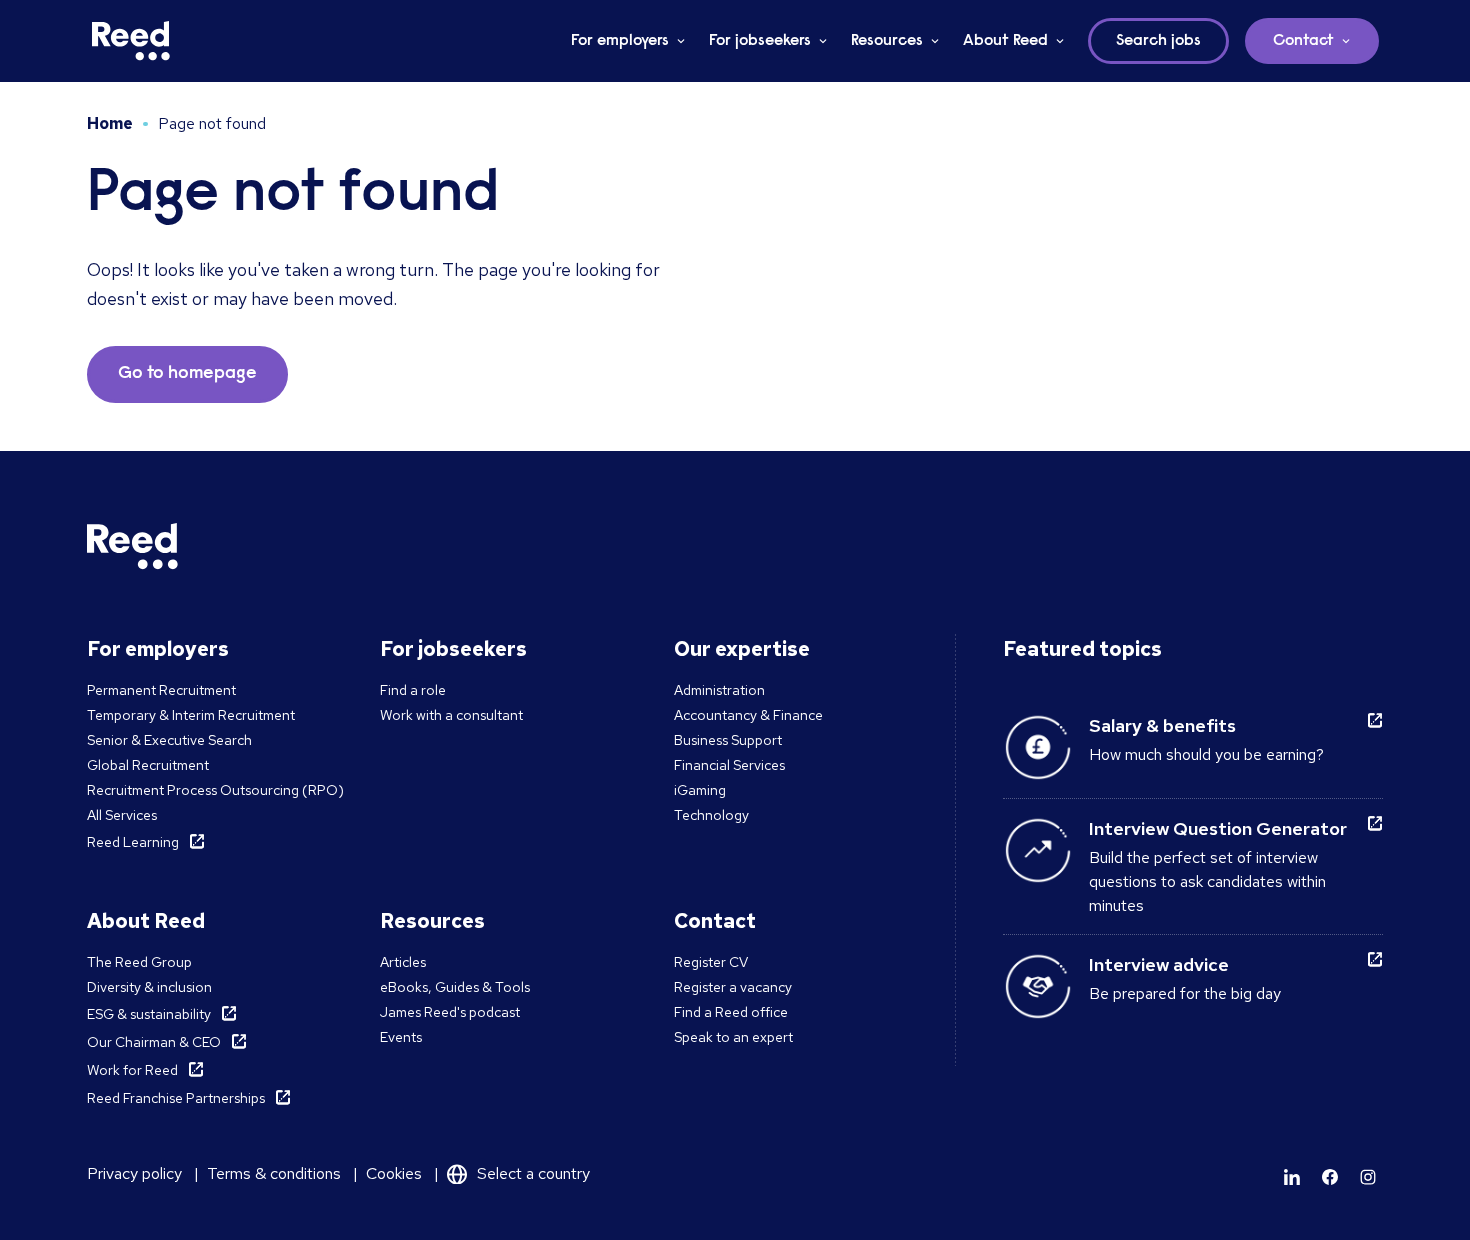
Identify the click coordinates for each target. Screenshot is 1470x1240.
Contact (1303, 41)
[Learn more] (1292, 1177)
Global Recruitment (148, 765)
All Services (122, 815)
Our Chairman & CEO (154, 1042)
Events (401, 1037)
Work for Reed (132, 1070)
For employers (620, 41)
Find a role (413, 690)
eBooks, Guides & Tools (455, 987)
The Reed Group (139, 962)
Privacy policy (134, 1173)
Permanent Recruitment (161, 690)
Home (110, 123)
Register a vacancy (733, 987)
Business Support (728, 740)
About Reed (1005, 41)
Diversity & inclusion (149, 987)
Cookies (394, 1173)
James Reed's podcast (450, 1012)
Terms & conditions (274, 1173)
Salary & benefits (1162, 725)
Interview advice (1159, 964)
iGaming (700, 790)
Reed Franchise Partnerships (176, 1098)
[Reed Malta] (131, 41)
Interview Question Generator (1218, 828)
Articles (403, 962)
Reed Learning (133, 842)
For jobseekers (760, 41)
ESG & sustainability (149, 1014)
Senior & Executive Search (169, 740)
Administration (719, 690)
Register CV (711, 962)
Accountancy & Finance (748, 715)
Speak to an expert (733, 1037)
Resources (887, 41)
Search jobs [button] (1158, 41)
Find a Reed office (731, 1012)
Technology (711, 815)
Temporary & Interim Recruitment (191, 715)
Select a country (533, 1173)
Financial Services (729, 765)
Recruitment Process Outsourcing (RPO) (215, 790)
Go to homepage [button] (187, 374)
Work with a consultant (451, 715)
